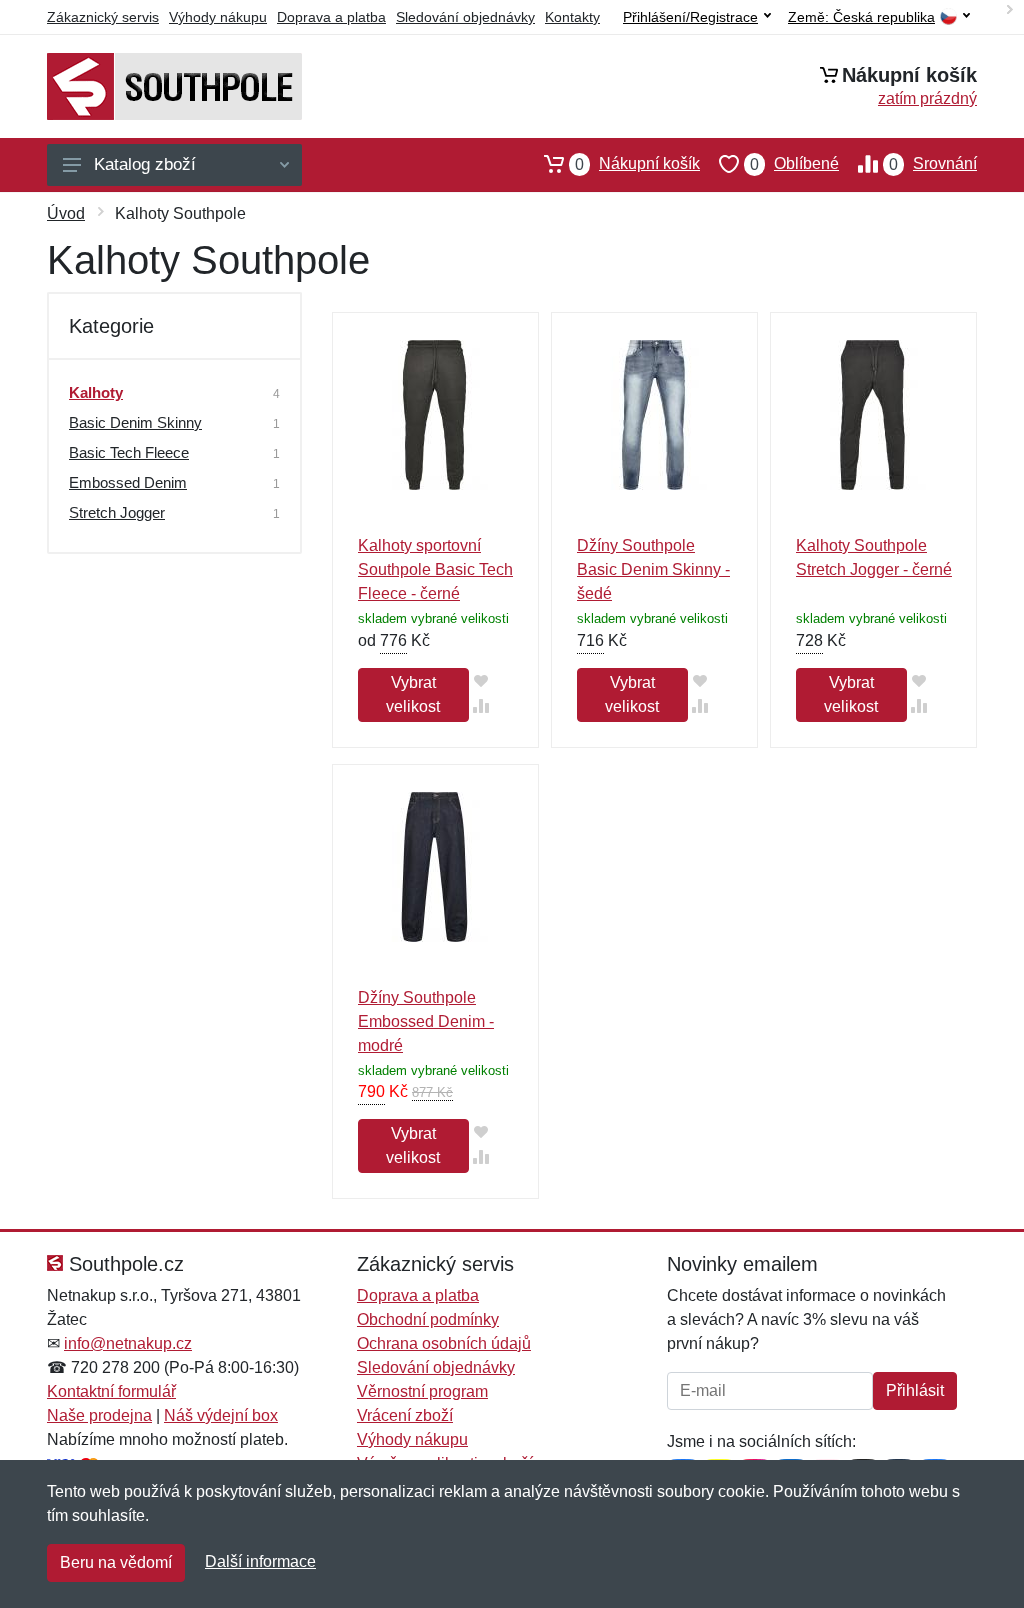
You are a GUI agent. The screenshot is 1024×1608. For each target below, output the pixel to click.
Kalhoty (96, 392)
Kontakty (572, 17)
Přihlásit (915, 1390)
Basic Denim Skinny (135, 422)
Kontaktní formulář (111, 1391)
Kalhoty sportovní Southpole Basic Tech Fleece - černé (435, 569)
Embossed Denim (128, 482)
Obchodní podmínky (428, 1319)
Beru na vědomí (116, 1562)
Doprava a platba (331, 17)
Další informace (260, 1561)
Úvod (66, 213)
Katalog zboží (145, 164)
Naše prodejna (99, 1415)
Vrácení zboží (405, 1415)
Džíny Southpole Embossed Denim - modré (426, 1021)
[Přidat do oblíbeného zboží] (481, 680)
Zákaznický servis (103, 17)
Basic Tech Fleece (129, 452)
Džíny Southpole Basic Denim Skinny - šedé (653, 569)
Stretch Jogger (117, 512)
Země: (861, 17)
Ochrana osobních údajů (444, 1343)
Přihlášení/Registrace (690, 17)
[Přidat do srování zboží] (481, 705)
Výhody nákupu (218, 17)
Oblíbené (794, 164)
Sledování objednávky (465, 17)
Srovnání (933, 164)
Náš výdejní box (221, 1415)
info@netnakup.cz (128, 1343)
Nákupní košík (637, 164)
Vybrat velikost (413, 694)
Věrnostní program (422, 1391)
